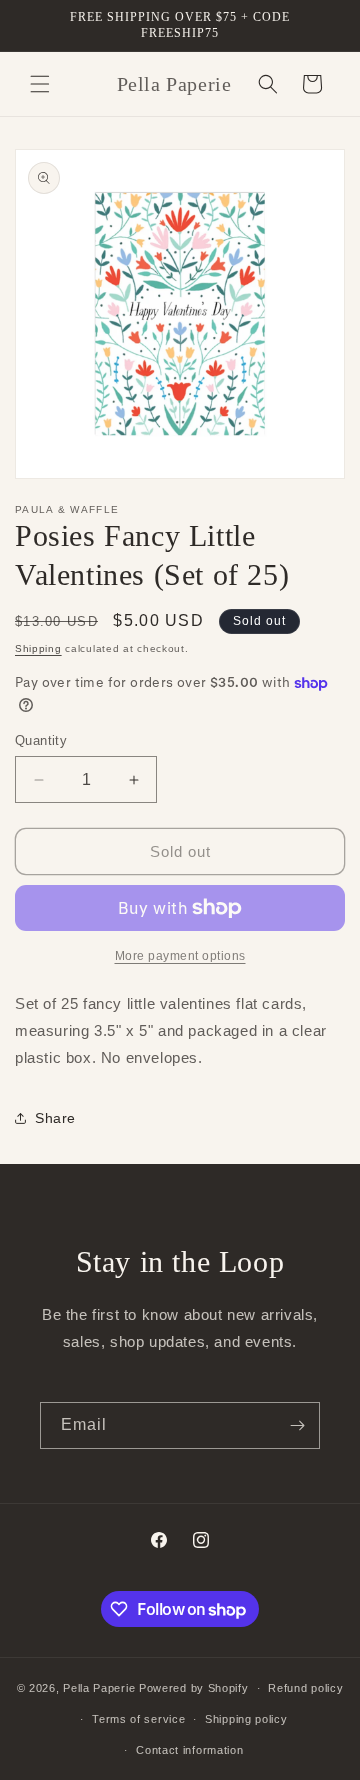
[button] (40, 84)
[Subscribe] (297, 1425)
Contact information (189, 1750)
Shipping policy (246, 1719)
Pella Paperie (99, 1688)
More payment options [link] (180, 956)
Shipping (38, 648)
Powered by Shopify (194, 1688)
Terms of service (138, 1719)
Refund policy (305, 1688)
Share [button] (55, 1118)
